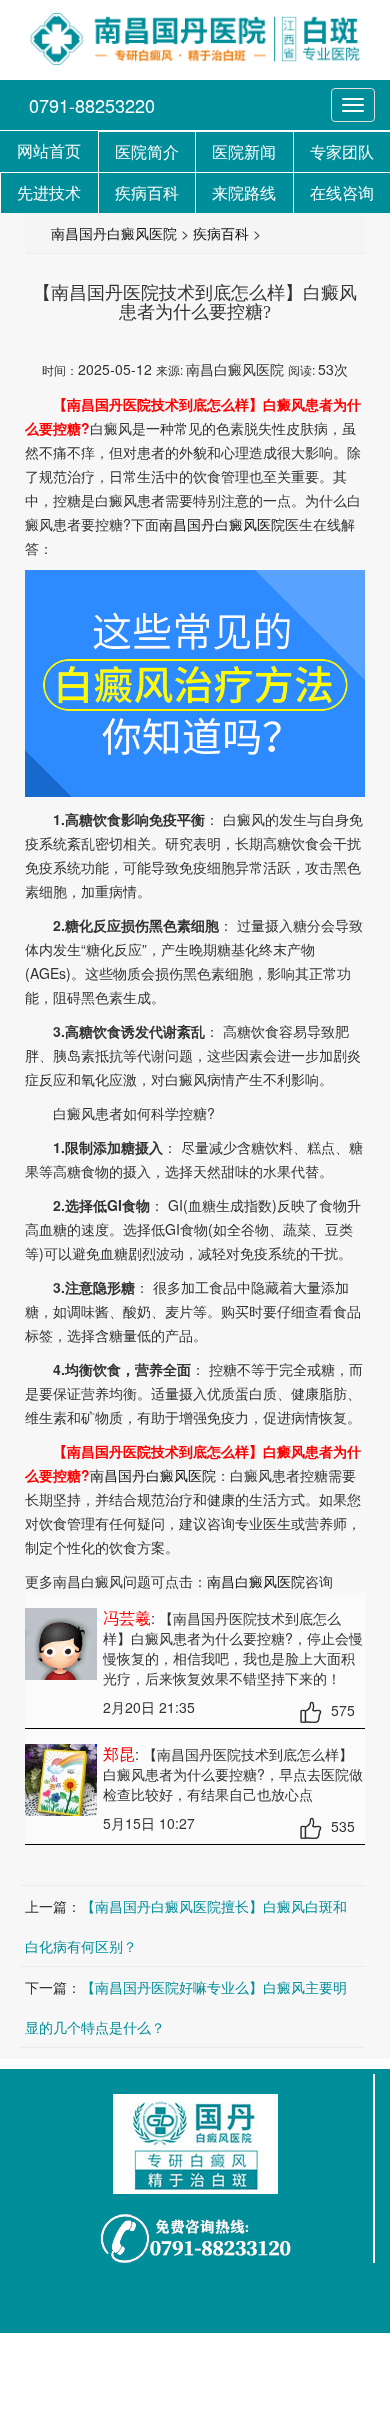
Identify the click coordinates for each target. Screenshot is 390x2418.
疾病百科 (221, 233)
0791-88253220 (92, 105)
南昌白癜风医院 (256, 1581)
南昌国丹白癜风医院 (114, 233)
